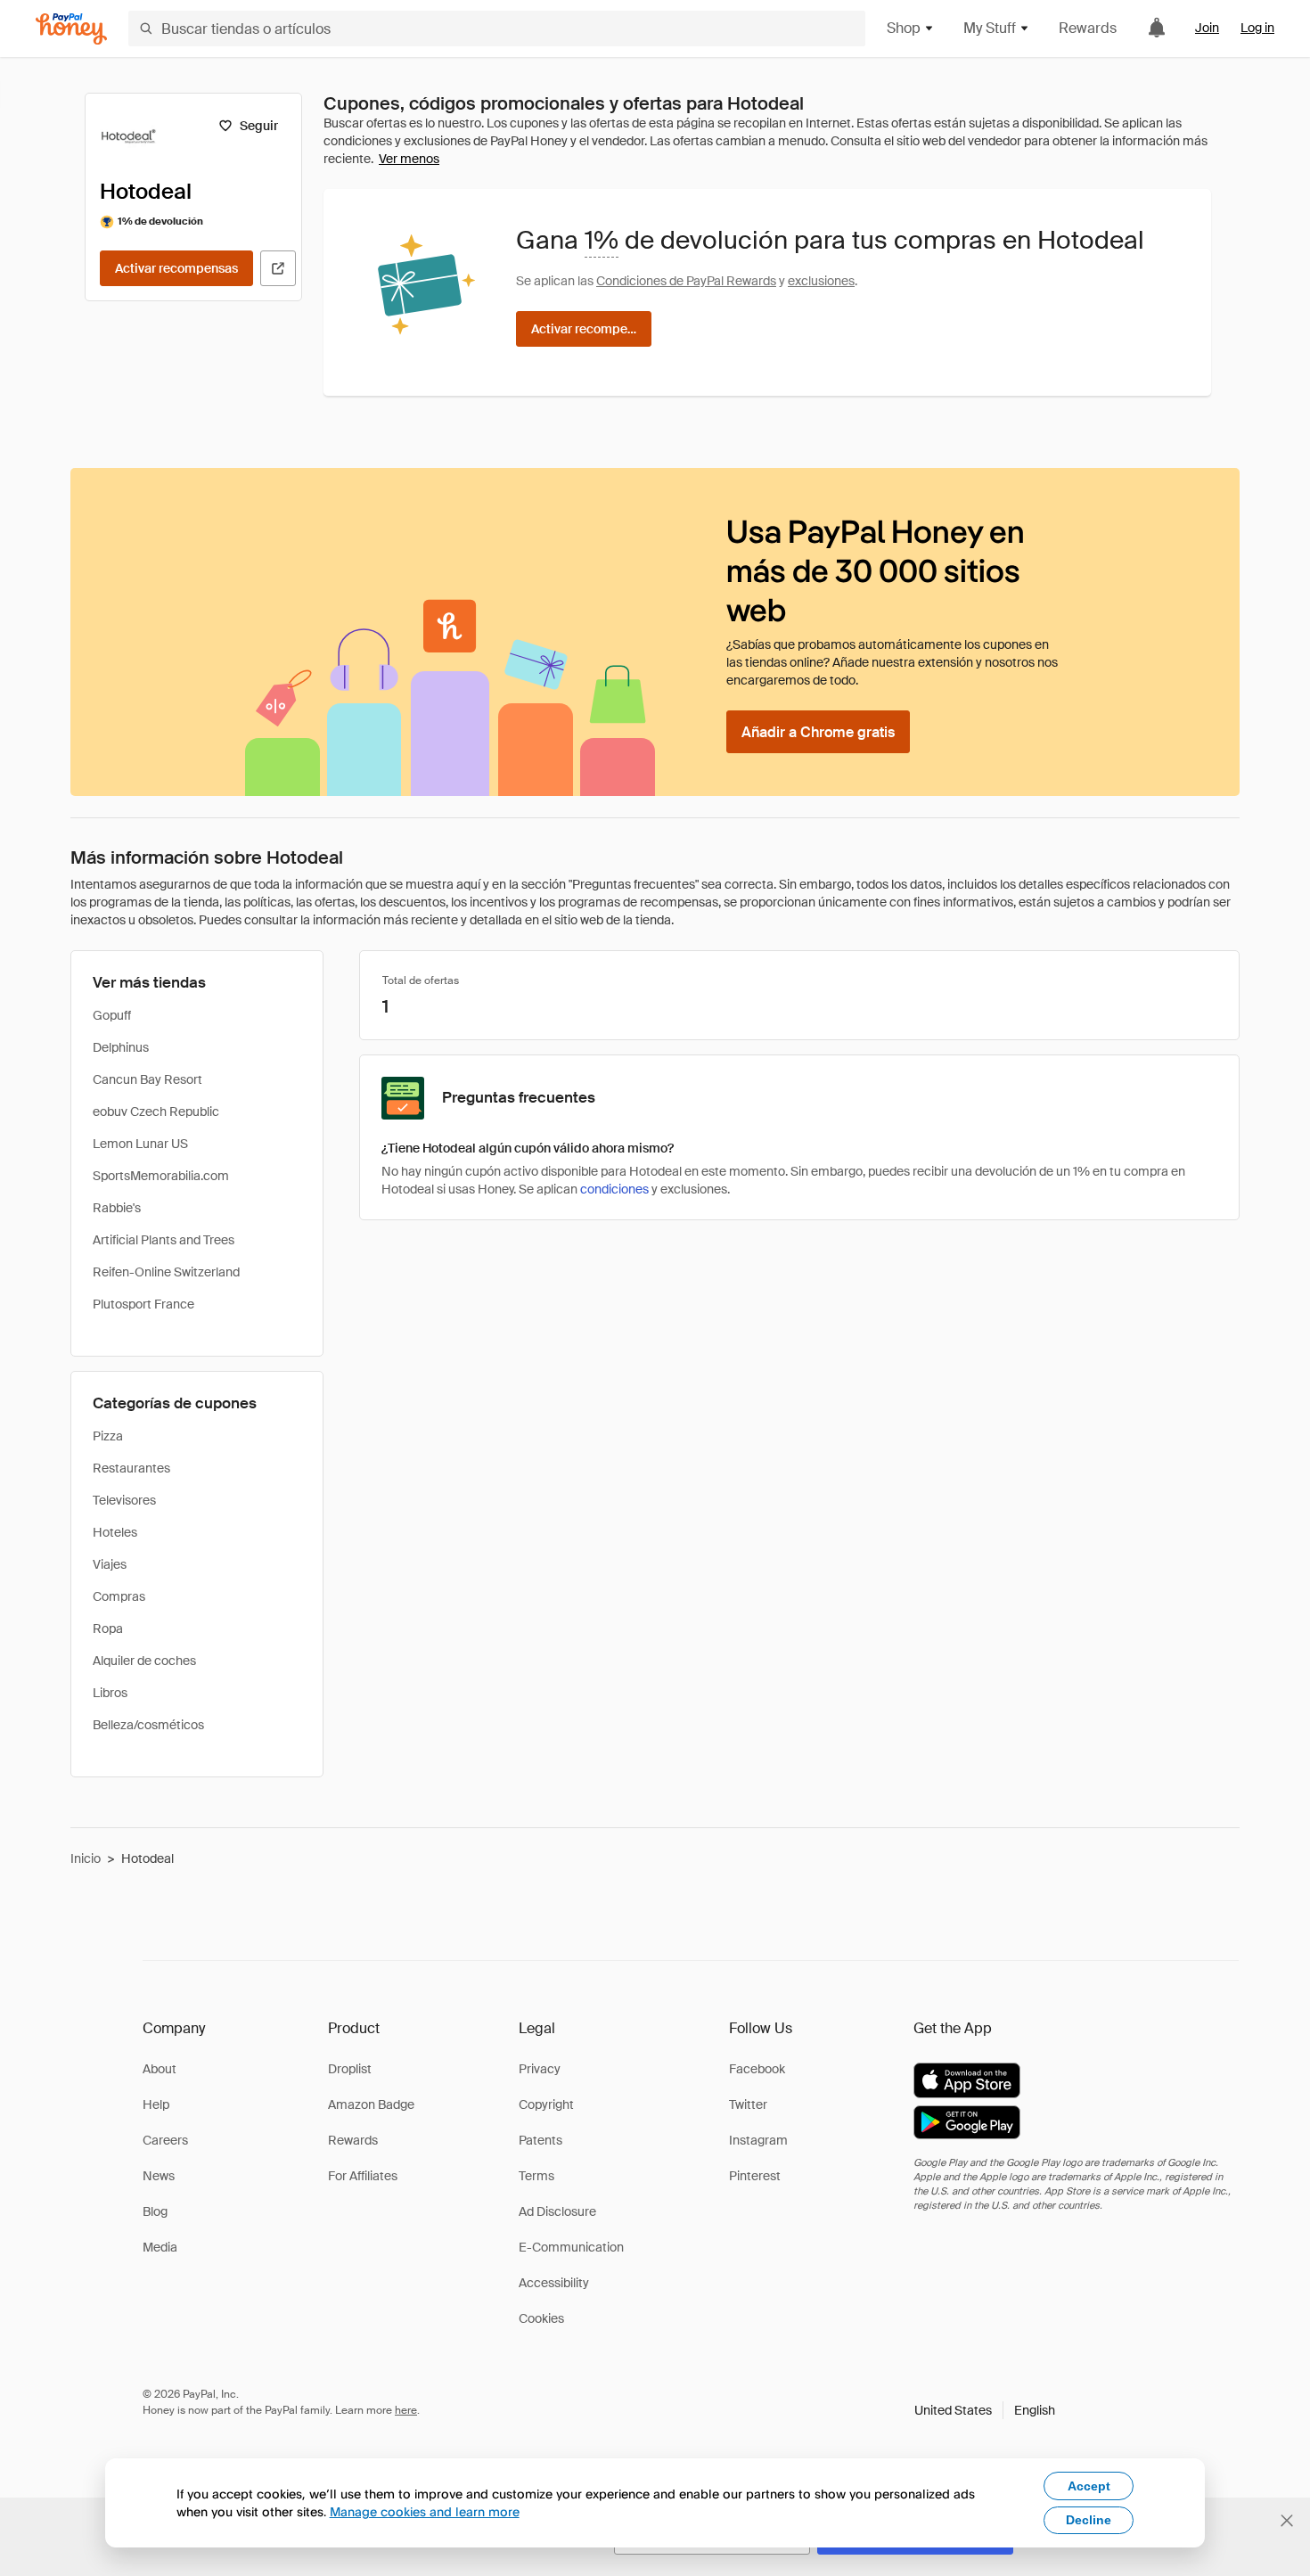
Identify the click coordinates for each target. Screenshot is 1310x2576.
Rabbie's (117, 1208)
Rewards (1088, 28)
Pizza (108, 1436)
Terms (536, 2176)
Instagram (758, 2140)
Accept (1089, 2486)
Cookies (541, 2318)
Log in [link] (1257, 28)
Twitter (748, 2104)
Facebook (757, 2069)
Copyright (546, 2104)
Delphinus (121, 1047)
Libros (110, 1693)
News (159, 2176)
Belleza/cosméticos (148, 1725)
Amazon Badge (371, 2104)
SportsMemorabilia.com (161, 1176)
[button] (985, 2410)
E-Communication (571, 2247)
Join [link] (1207, 28)
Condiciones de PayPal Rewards (686, 281)
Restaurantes (131, 1468)
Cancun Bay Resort (147, 1079)
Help (156, 2104)
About (160, 2069)
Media (160, 2247)
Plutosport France (143, 1304)
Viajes (110, 1564)
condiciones (614, 1189)
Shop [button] (904, 28)
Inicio (86, 1858)
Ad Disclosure (557, 2211)
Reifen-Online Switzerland (166, 1272)
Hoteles (115, 1532)
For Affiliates (363, 2176)
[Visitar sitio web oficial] (278, 268)
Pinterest (755, 2176)
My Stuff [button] (990, 28)
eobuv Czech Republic (156, 1112)
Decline (1089, 2520)
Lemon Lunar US (140, 1144)
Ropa (108, 1628)
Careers (165, 2140)
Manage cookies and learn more (425, 2511)
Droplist (350, 2069)
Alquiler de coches (144, 1661)
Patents (540, 2140)
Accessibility (554, 2283)
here (406, 2410)
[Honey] (71, 29)
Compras (119, 1596)
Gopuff (112, 1015)
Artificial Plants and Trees (164, 1240)
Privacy (540, 2069)
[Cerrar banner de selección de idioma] (1287, 2521)
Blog (155, 2211)
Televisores (124, 1500)
